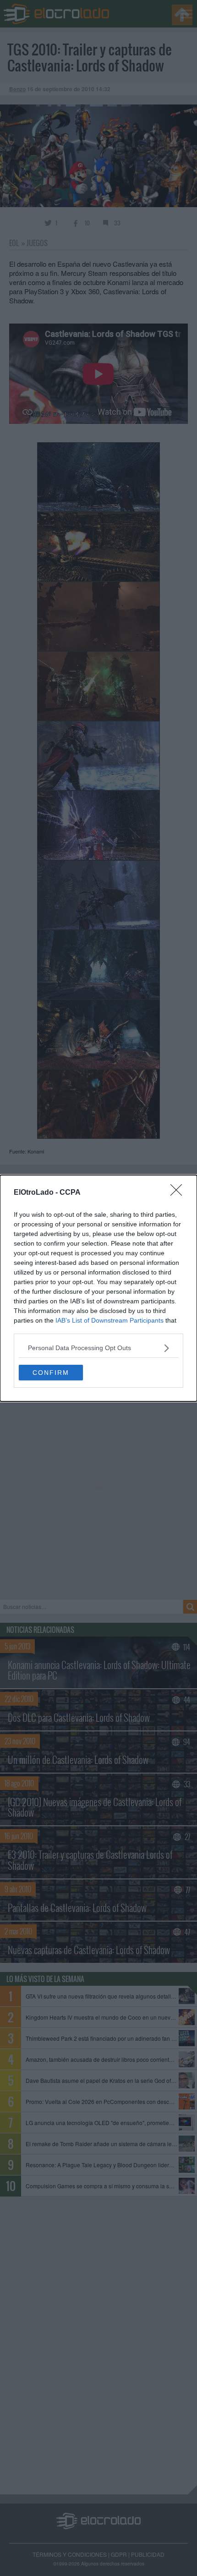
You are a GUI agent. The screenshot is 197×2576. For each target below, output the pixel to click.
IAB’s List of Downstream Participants (109, 1320)
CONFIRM (51, 1373)
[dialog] (98, 1288)
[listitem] (98, 1348)
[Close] (179, 1193)
